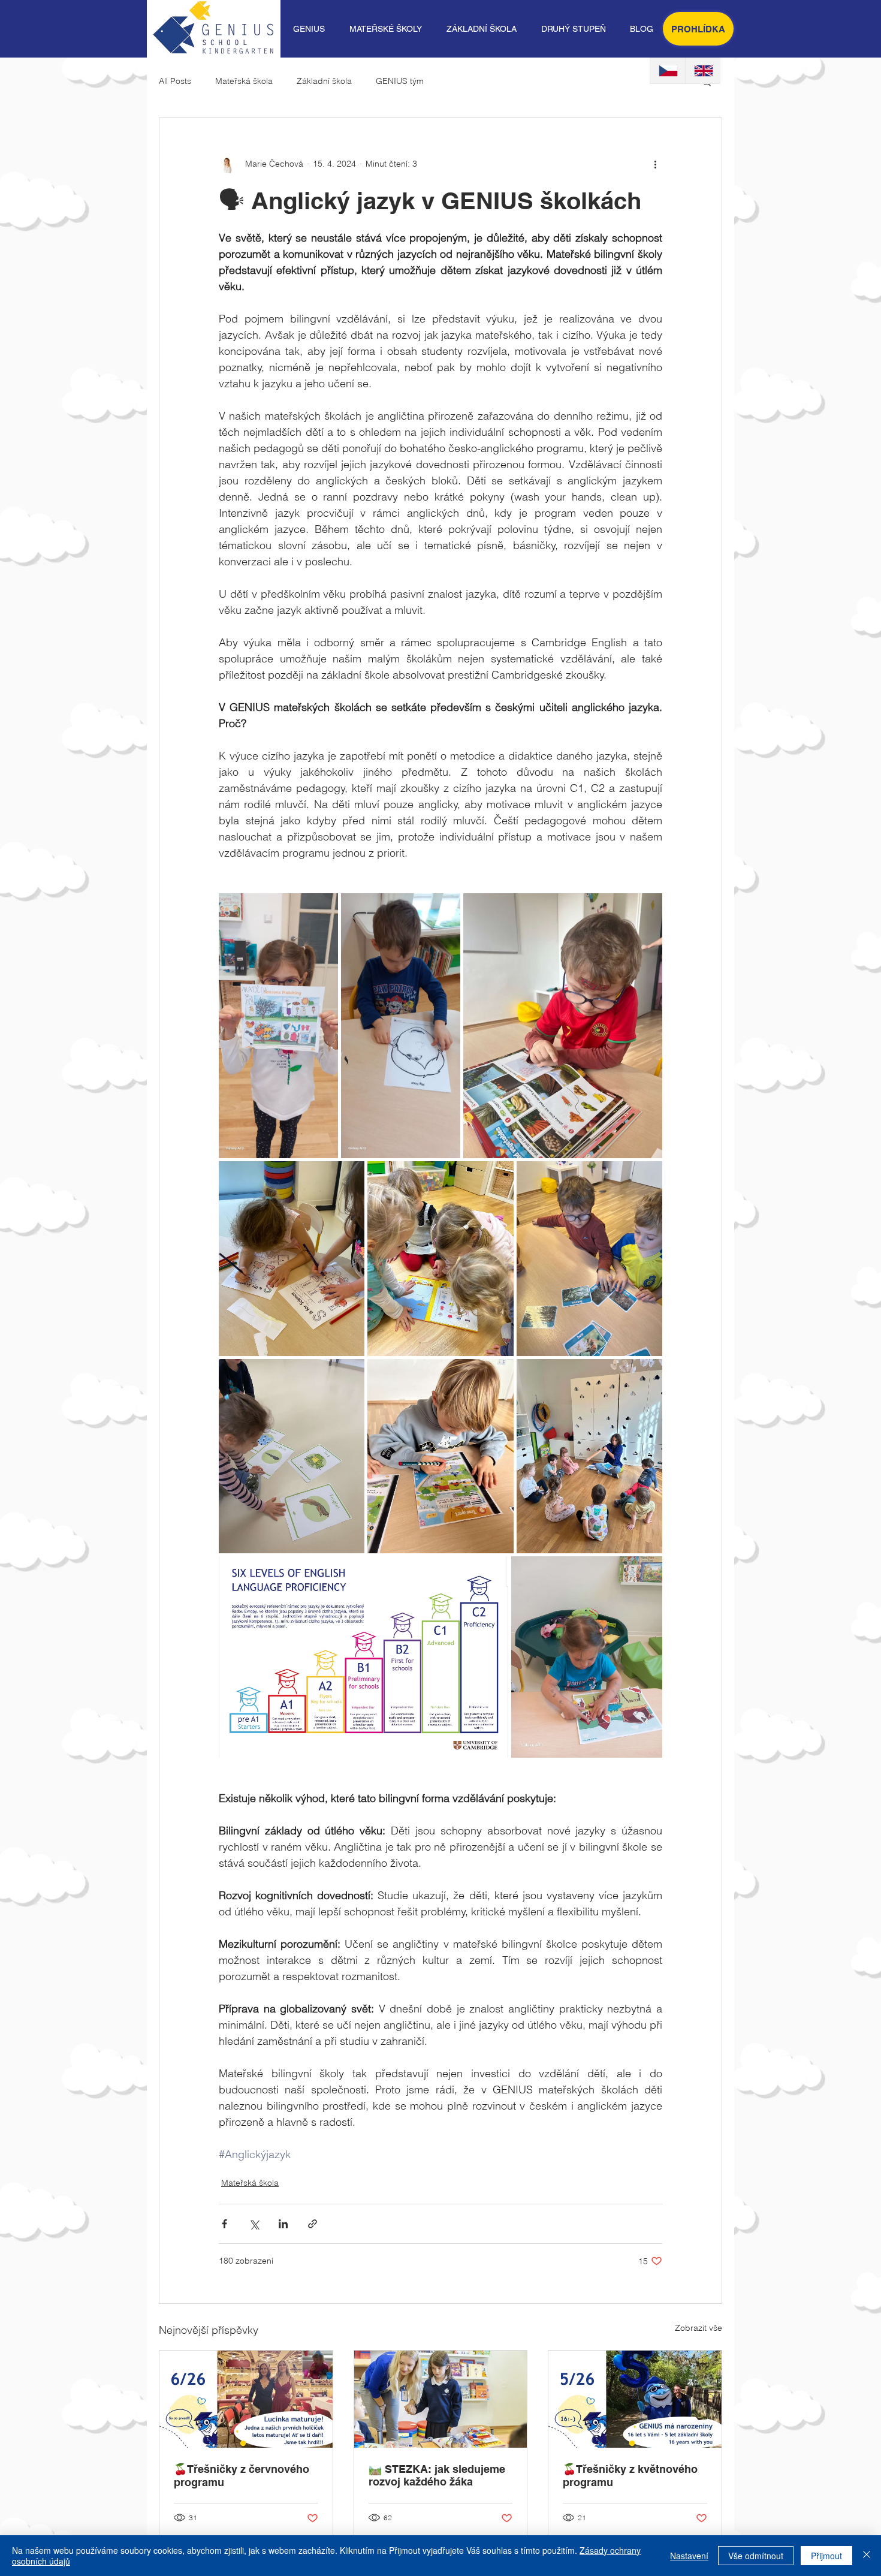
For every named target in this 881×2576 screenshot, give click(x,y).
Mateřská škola (244, 81)
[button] (309, 29)
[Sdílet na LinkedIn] (283, 2224)
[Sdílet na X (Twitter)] (254, 2224)
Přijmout (826, 2556)
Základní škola (324, 81)
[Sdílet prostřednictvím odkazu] (313, 2224)
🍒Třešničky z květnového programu (630, 2476)
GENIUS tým (400, 81)
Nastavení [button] (689, 2556)
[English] (703, 71)
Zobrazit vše (699, 2328)
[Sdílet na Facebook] (224, 2224)
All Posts (175, 81)
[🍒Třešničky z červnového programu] (246, 2399)
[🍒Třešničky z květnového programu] (635, 2399)
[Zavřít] (867, 2556)
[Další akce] (655, 164)
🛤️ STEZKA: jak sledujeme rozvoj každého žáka (437, 2475)
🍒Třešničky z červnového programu (242, 2476)
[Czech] (668, 71)
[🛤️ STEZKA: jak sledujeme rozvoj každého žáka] (441, 2399)
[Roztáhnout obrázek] (278, 1026)
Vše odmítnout (756, 2556)
